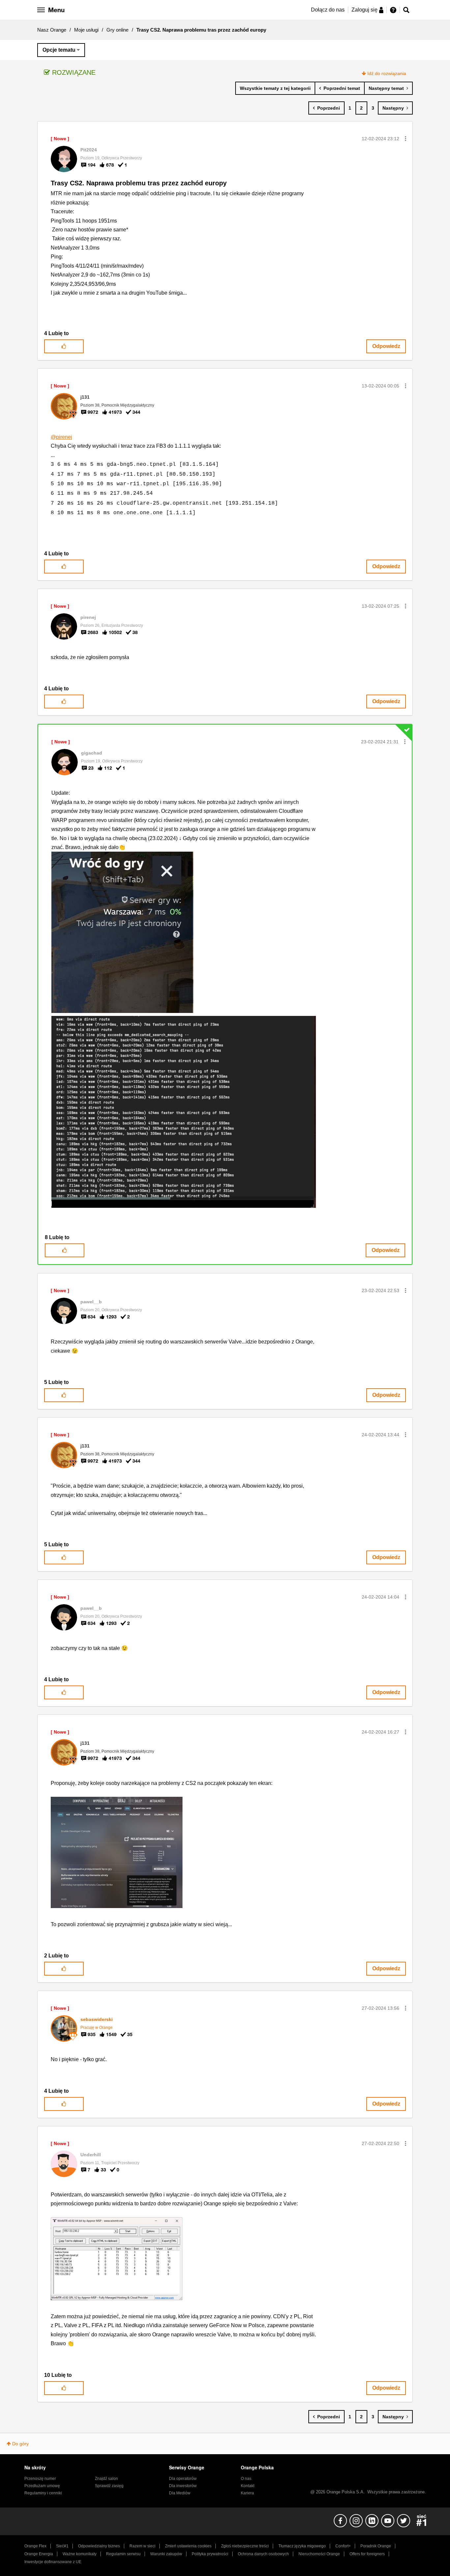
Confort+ (343, 2546)
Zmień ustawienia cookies (188, 2546)
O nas (246, 2479)
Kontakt (248, 2486)
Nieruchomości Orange (319, 2554)
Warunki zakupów (166, 2554)
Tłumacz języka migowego (302, 2546)
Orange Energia (39, 2554)
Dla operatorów (183, 2479)
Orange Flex (35, 2546)
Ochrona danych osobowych (263, 2554)
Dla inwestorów (183, 2486)
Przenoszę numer (40, 2479)
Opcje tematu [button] (59, 50)
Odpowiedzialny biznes (99, 2546)
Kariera (247, 2493)
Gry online (117, 30)
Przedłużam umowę (42, 2486)
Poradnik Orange (376, 2546)
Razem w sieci (142, 2546)
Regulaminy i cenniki (43, 2493)
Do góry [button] (20, 2444)
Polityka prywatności (210, 2554)
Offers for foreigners (367, 2554)
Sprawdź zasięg (109, 2486)
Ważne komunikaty (80, 2554)
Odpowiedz (386, 346)
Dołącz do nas (328, 10)
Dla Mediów (180, 2493)
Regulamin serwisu (123, 2554)
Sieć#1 (62, 2546)
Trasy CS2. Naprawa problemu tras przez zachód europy (139, 183)
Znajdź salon (106, 2479)
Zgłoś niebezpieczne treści (245, 2546)
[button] (406, 139)
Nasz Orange (52, 30)
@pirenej (61, 437)
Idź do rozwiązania (387, 73)
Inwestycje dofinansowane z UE (53, 2562)
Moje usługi (86, 30)
